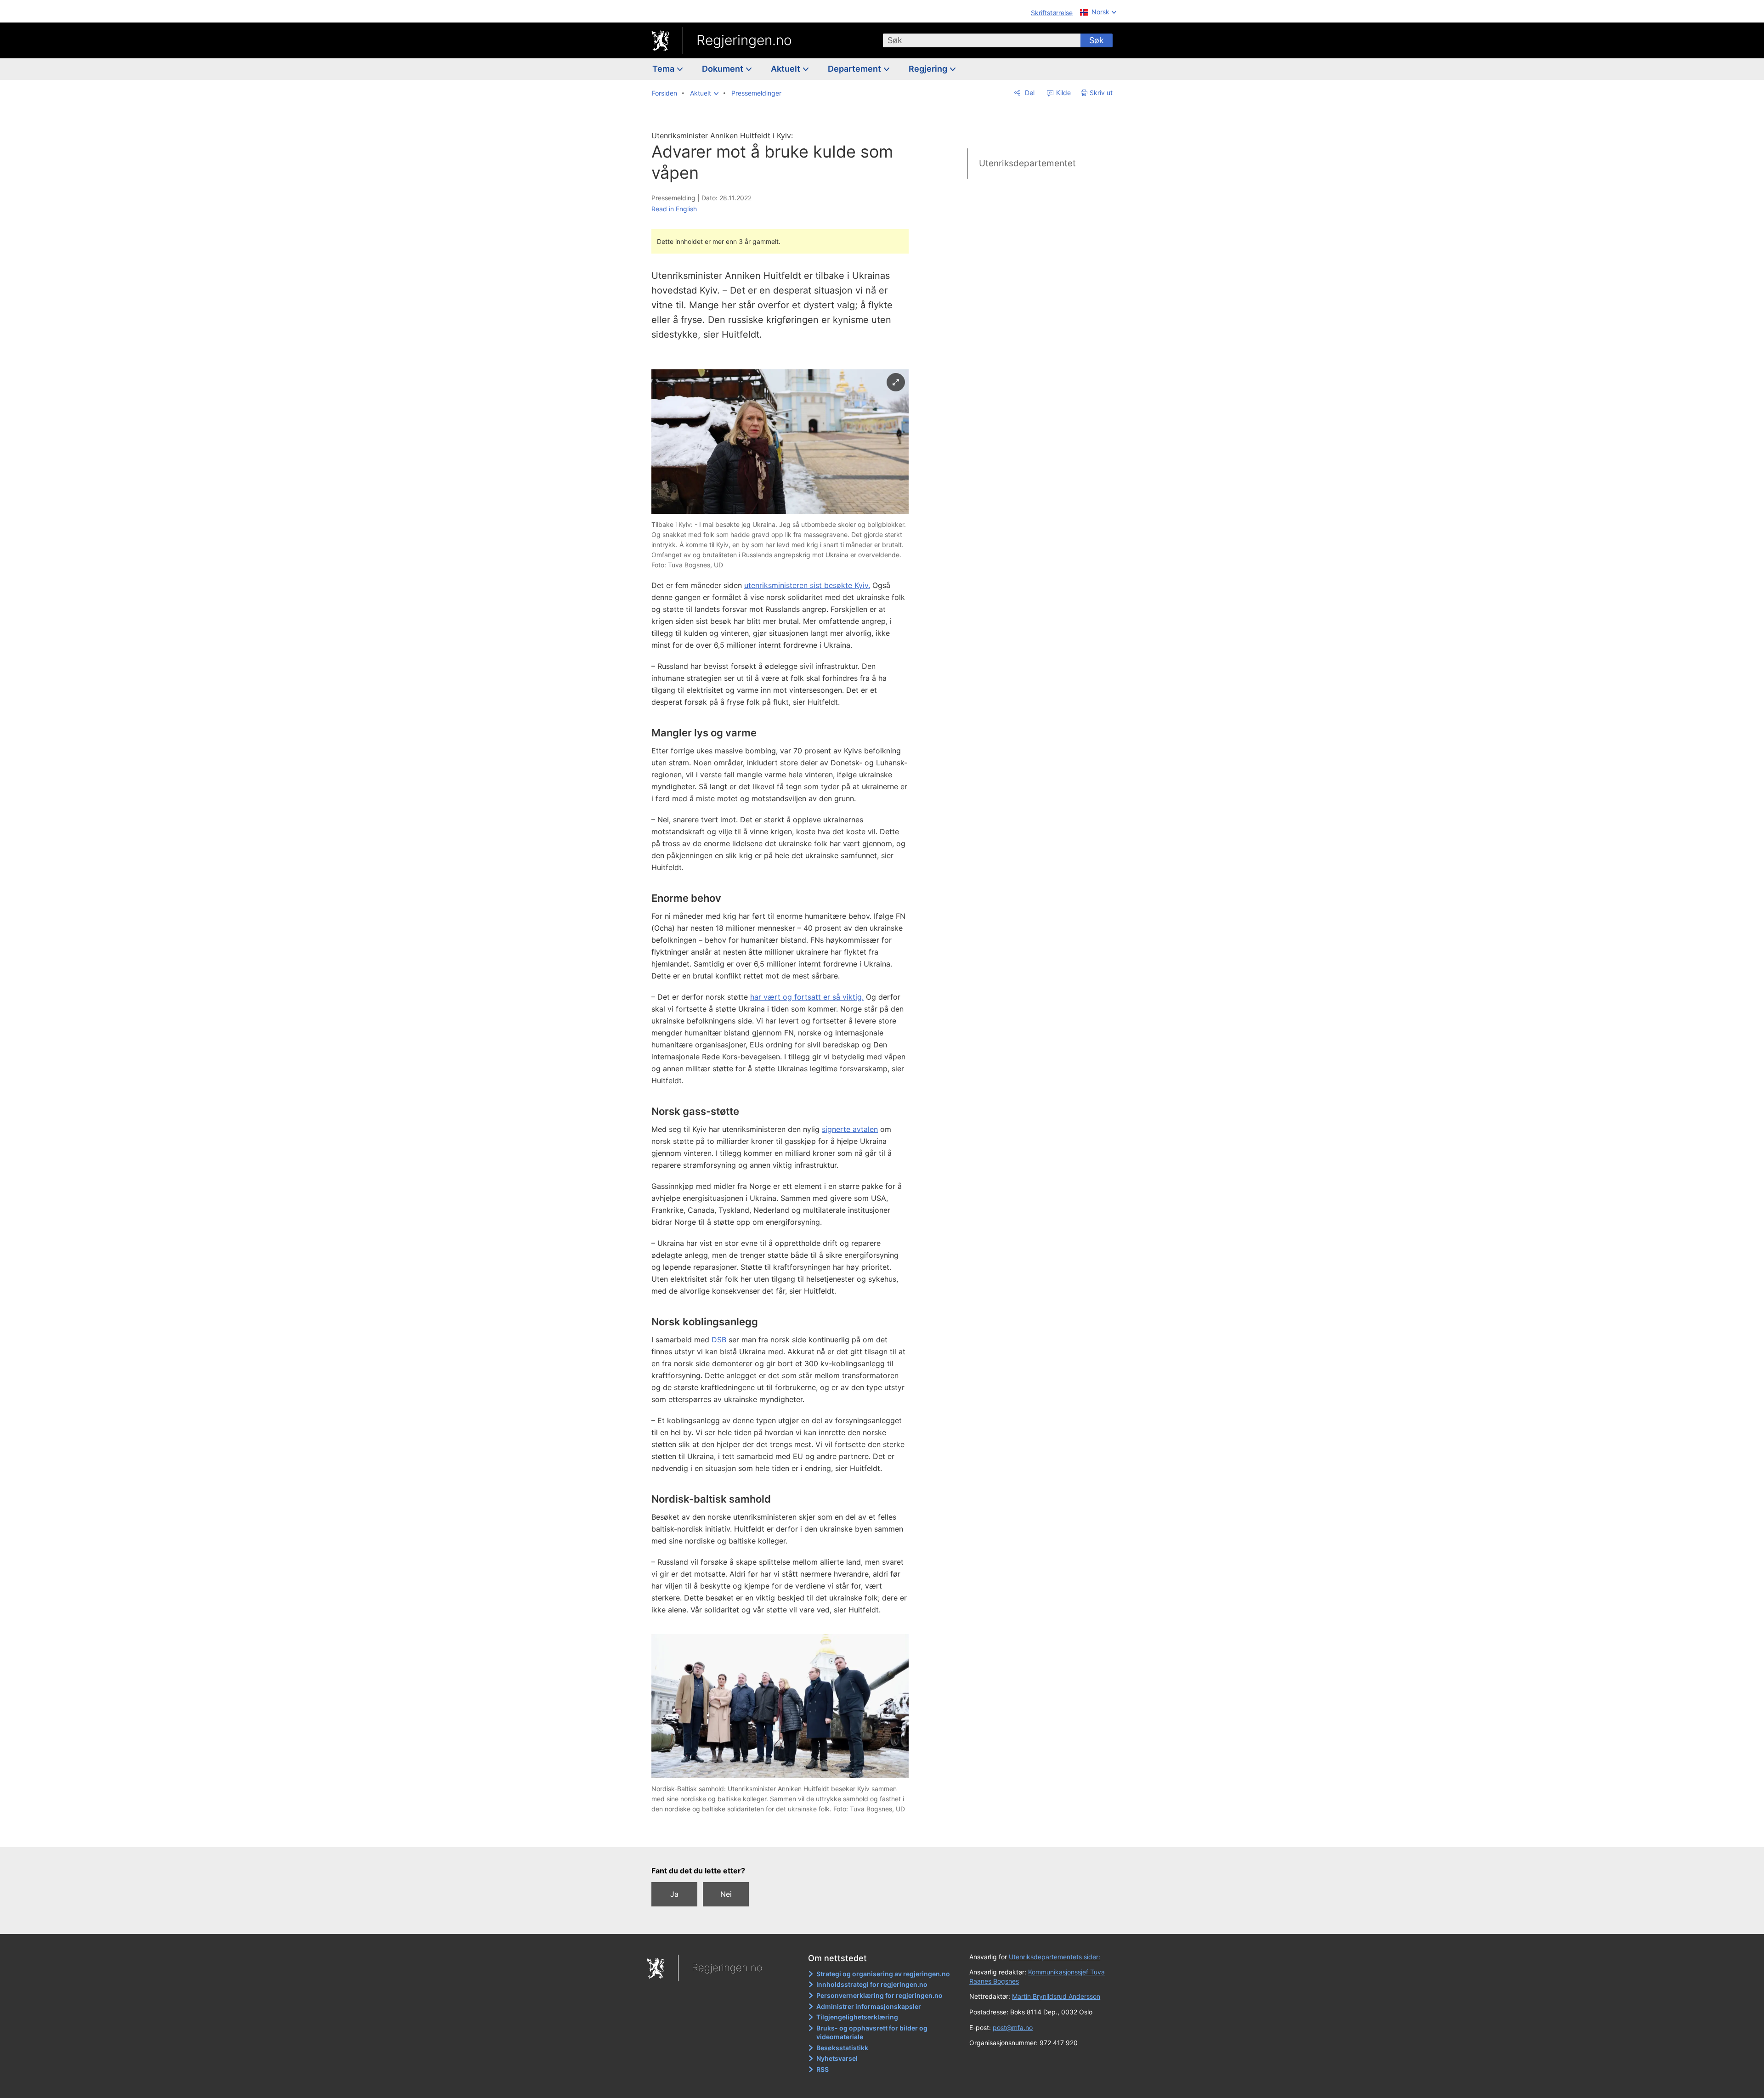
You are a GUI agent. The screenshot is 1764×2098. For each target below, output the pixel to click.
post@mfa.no (1013, 2027)
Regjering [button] (929, 69)
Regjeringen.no (744, 40)
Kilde (1063, 93)
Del (1029, 93)
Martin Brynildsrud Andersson (1056, 1996)
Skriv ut (1101, 93)
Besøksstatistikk (842, 2048)
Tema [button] (664, 69)
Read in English (674, 209)
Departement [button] (855, 69)
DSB (719, 1340)
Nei (726, 1894)
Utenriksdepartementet (1027, 163)
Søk (1097, 40)
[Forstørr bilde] (896, 382)
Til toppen (785, 1834)
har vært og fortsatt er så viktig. (807, 997)
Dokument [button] (724, 69)
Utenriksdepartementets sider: (1054, 1957)
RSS (823, 2069)
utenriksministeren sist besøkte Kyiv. (807, 585)
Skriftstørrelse (1052, 13)
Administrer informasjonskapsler (869, 2006)
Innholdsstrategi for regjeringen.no (872, 1984)
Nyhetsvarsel (837, 2058)
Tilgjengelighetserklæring (857, 2017)
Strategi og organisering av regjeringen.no (883, 1974)
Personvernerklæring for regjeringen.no (879, 1995)
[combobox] (982, 40)
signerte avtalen (850, 1129)
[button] (704, 93)
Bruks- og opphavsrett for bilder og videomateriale (872, 2033)
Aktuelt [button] (786, 69)
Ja (674, 1894)
